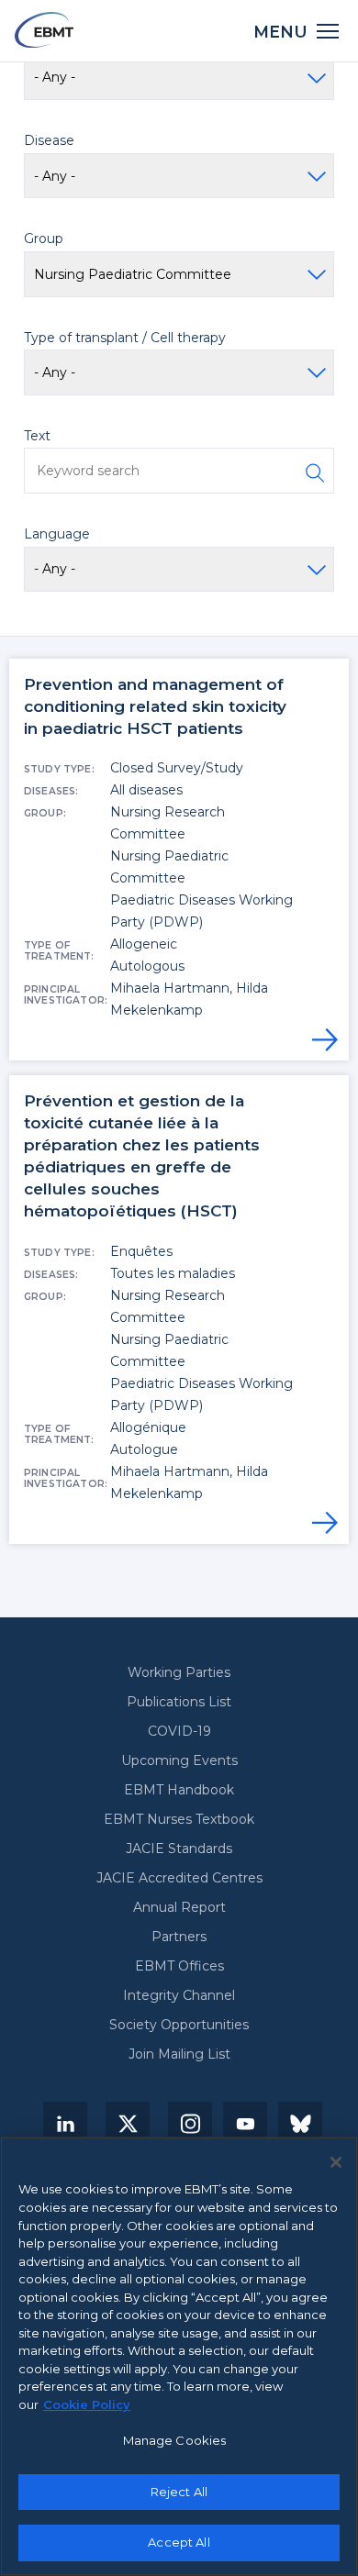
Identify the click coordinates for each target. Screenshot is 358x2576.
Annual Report (179, 1907)
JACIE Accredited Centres (179, 1878)
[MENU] (328, 30)
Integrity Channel (179, 1995)
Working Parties (179, 1672)
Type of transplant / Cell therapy (125, 338)
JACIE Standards (179, 1849)
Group (44, 239)
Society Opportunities (179, 2025)
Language (57, 534)
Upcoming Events (179, 1760)
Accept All (179, 2542)
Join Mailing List (179, 2054)
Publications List (179, 1702)
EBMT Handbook (179, 1790)
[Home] (44, 30)
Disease (49, 140)
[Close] (336, 2162)
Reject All (179, 2492)
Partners (179, 1937)
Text (37, 436)
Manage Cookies (175, 2440)
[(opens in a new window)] (65, 2124)
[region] (179, 2356)
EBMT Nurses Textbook (179, 1819)
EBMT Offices (179, 1966)
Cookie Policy (87, 2404)
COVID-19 (179, 1731)
